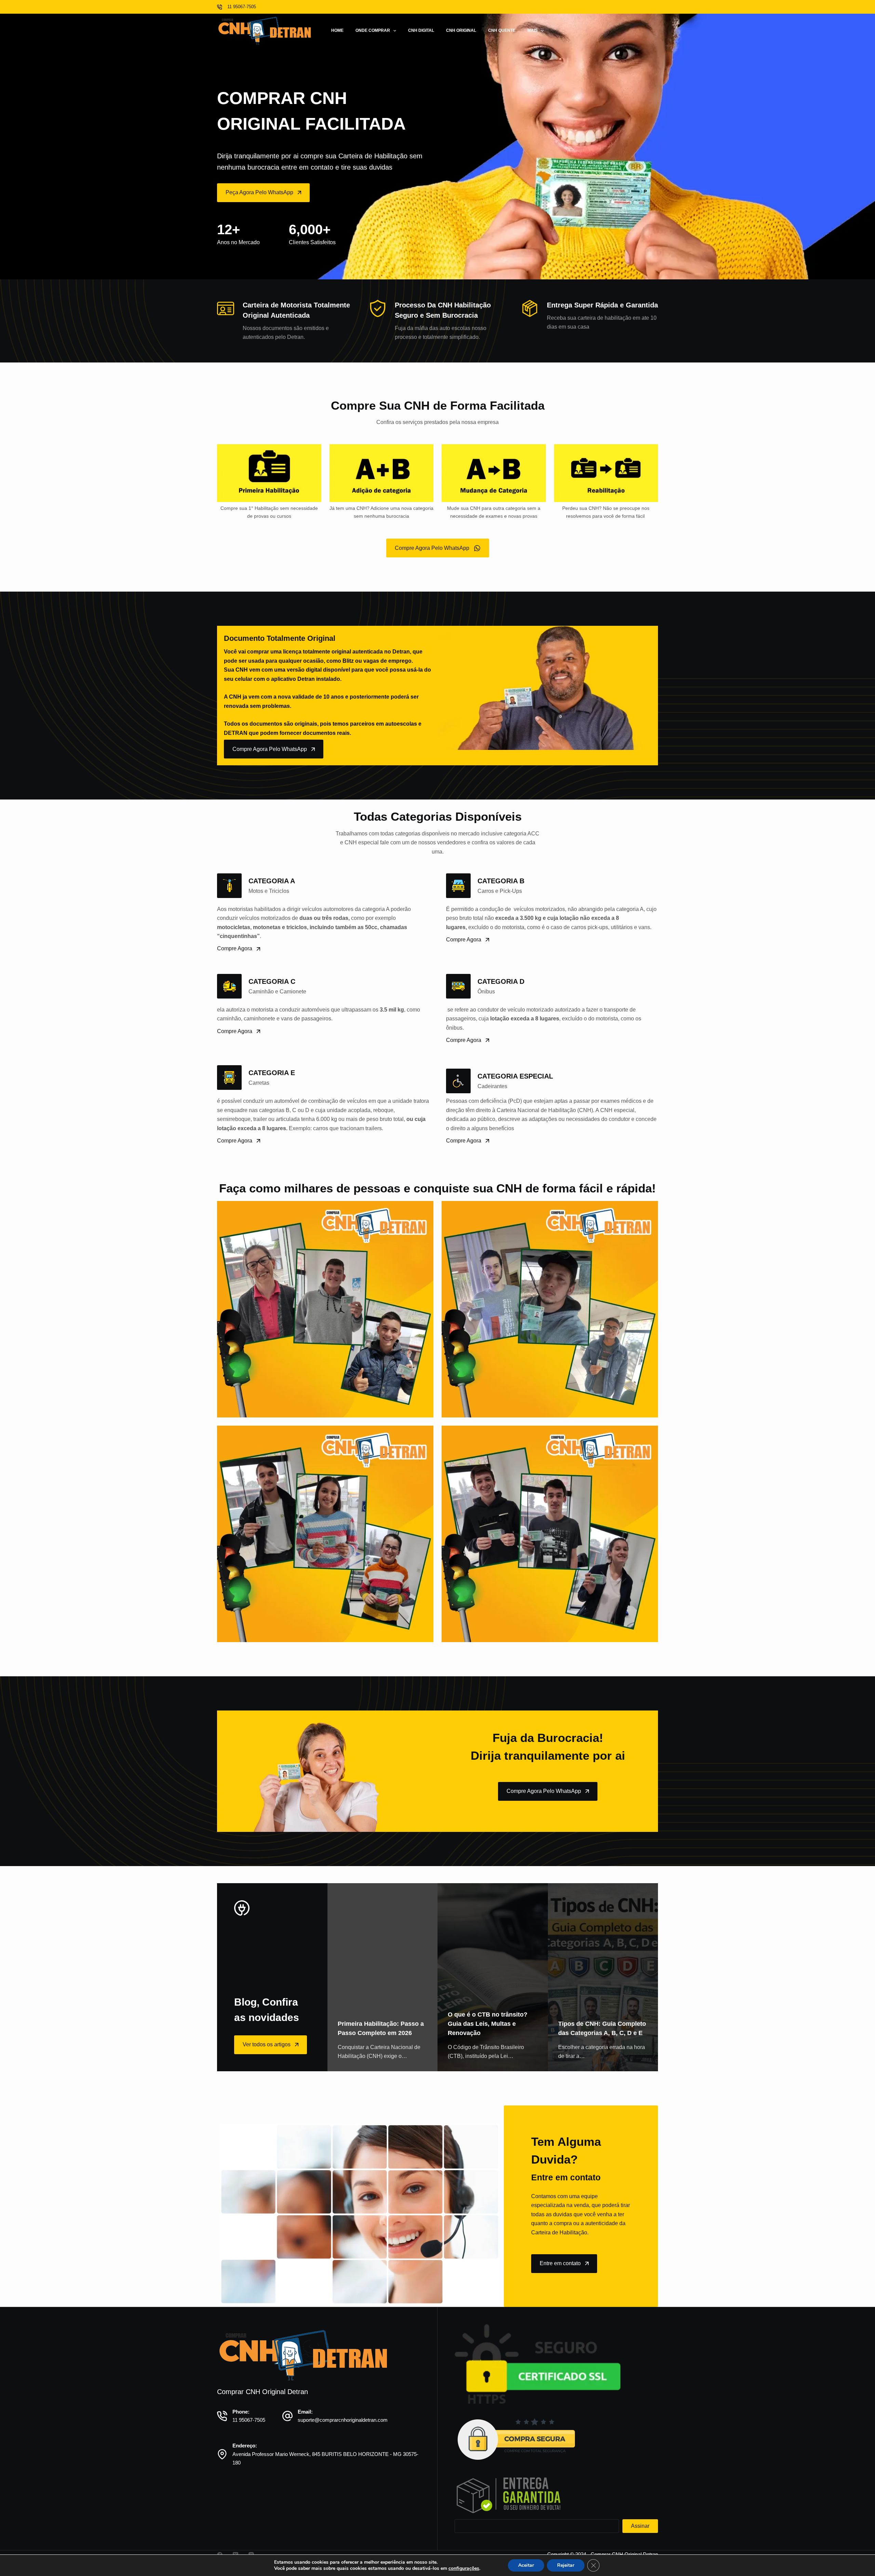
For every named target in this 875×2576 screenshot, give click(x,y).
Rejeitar (566, 2565)
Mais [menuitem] (533, 30)
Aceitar (526, 2565)
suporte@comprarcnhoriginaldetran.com (343, 2420)
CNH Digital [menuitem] (421, 30)
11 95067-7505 (249, 2420)
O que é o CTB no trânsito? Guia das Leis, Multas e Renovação (488, 2024)
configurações (464, 2568)
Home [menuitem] (337, 30)
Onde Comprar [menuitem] (373, 30)
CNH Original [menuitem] (461, 30)
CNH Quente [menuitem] (502, 30)
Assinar (640, 2526)
